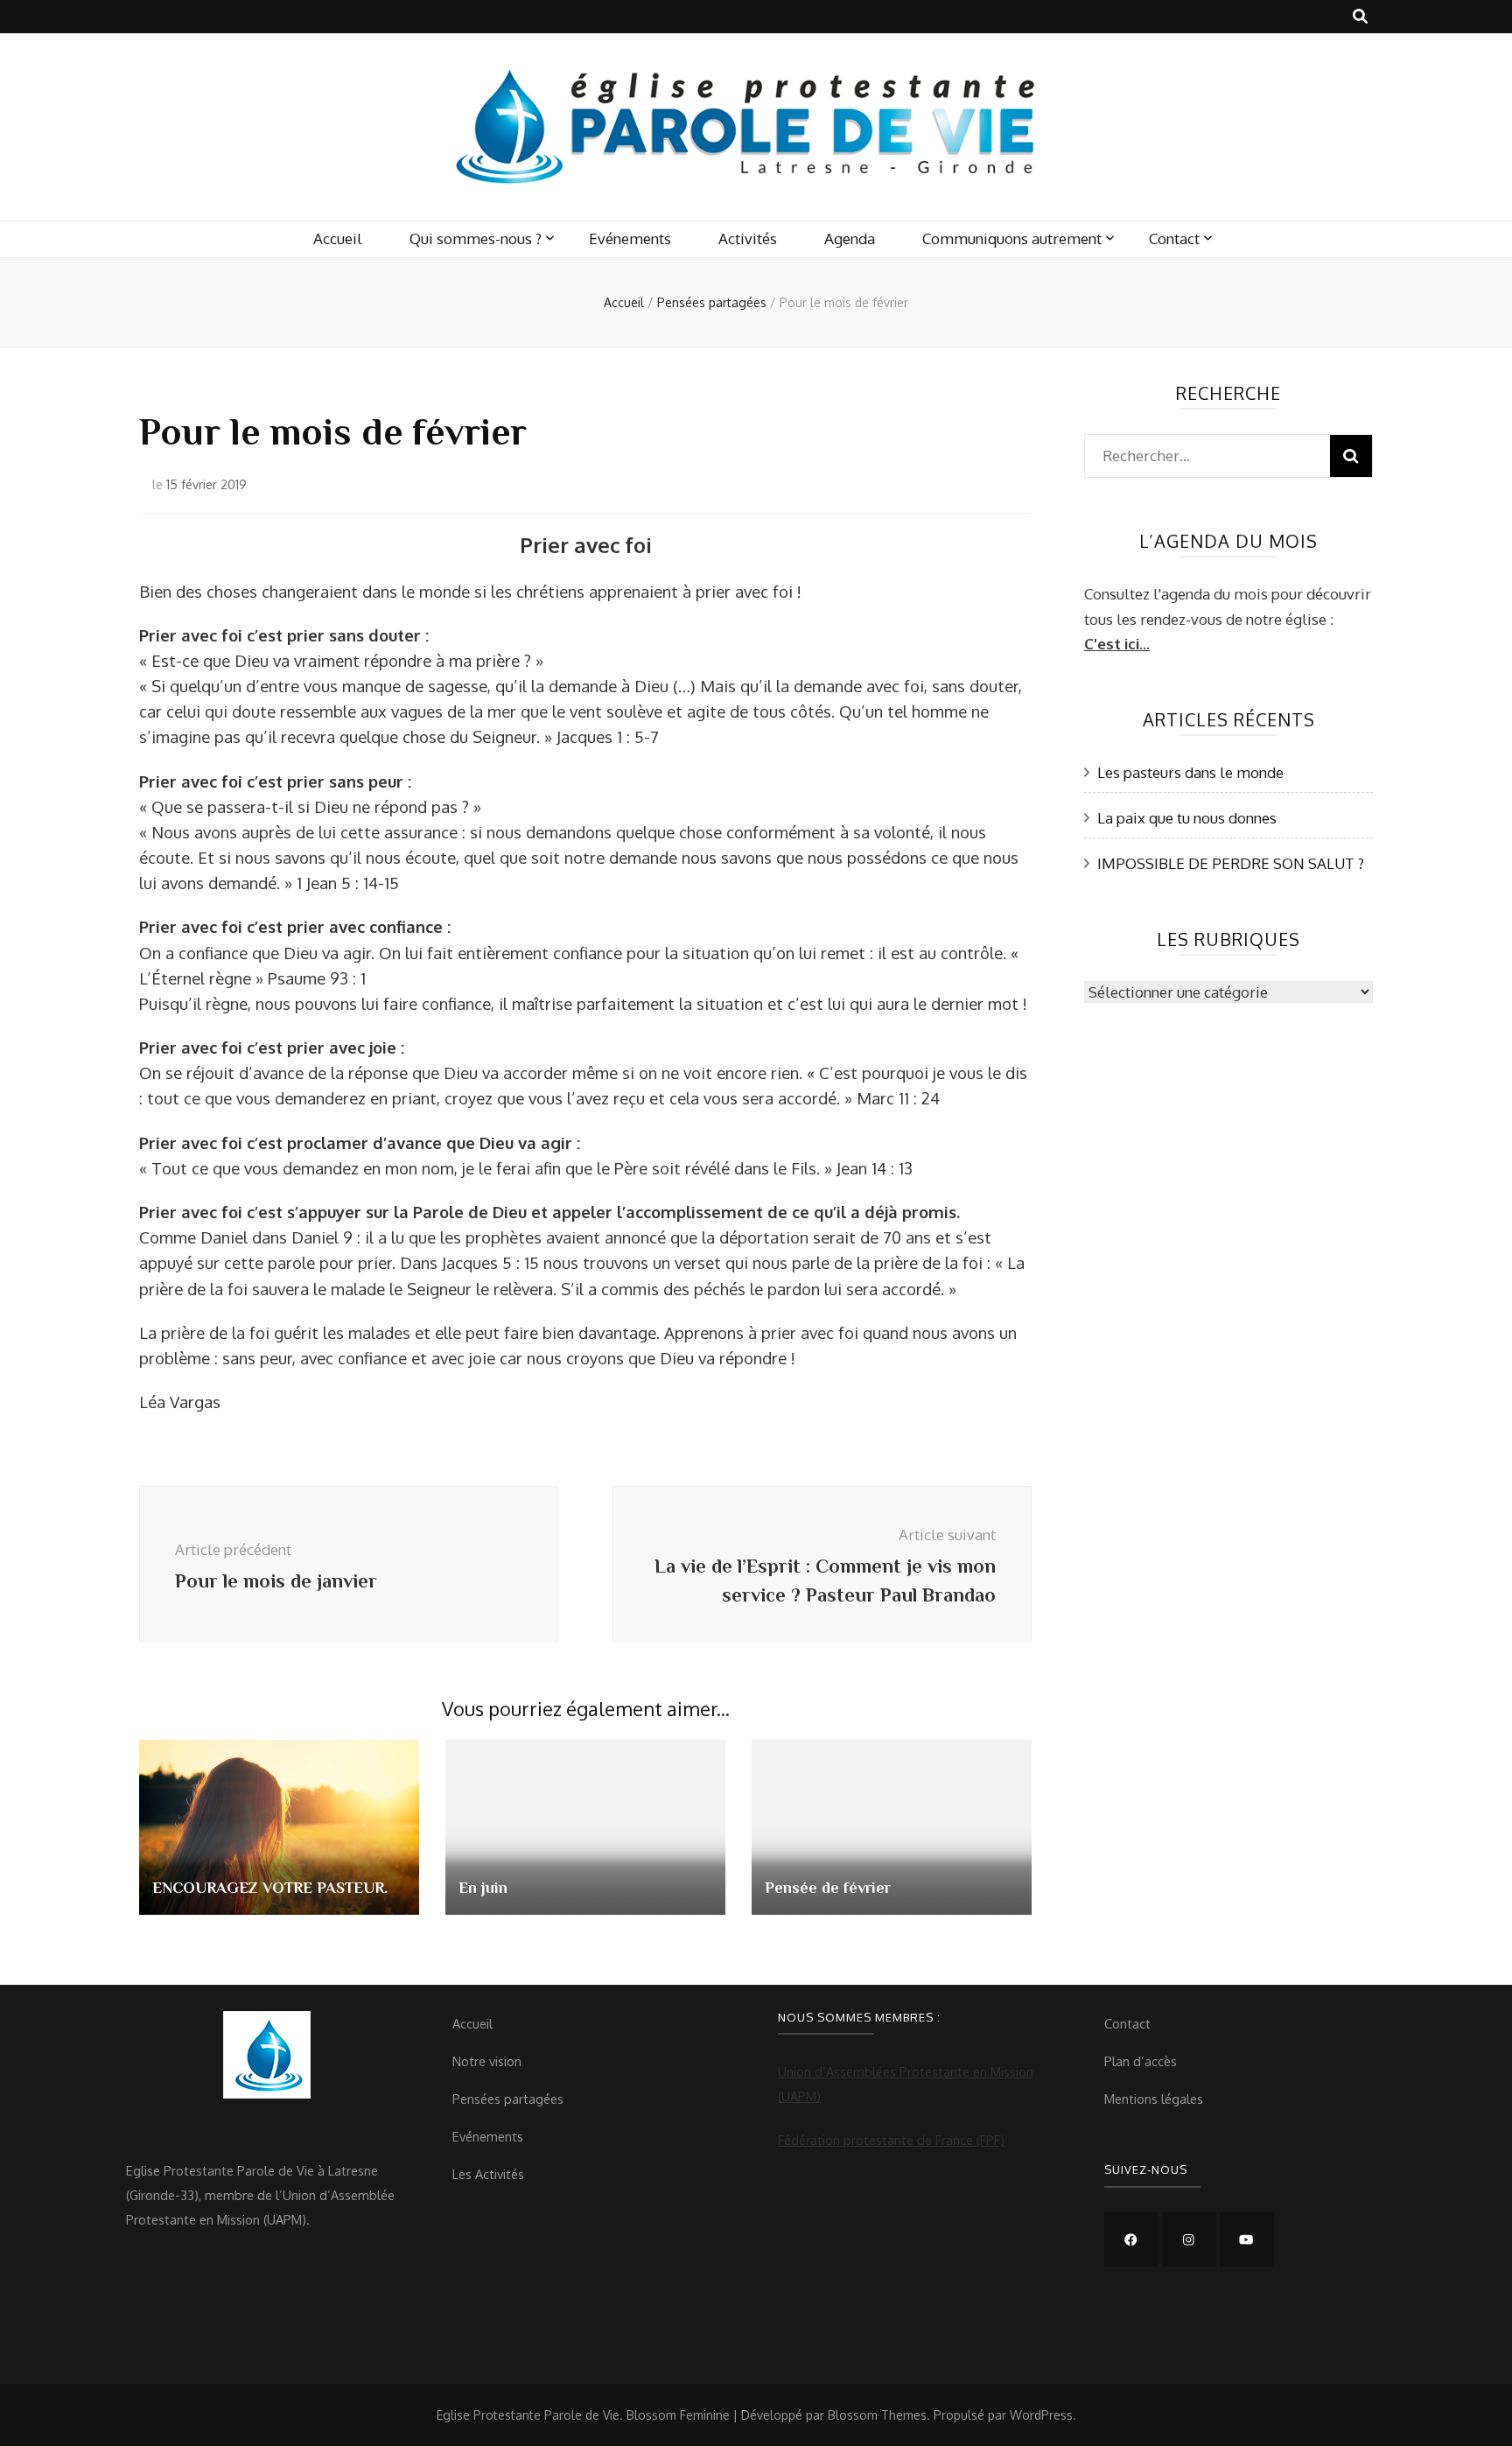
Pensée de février (828, 1888)
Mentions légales (1154, 2099)
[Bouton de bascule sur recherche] (1360, 17)
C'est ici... (1117, 644)
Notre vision (487, 2061)
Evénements (630, 238)
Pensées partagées (508, 2099)
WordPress (1041, 2415)
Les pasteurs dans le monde (1190, 772)
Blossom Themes (877, 2415)
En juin (483, 1888)
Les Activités (488, 2174)
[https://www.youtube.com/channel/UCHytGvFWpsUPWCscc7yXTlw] (1247, 2239)
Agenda (850, 238)
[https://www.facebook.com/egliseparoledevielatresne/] (1131, 2239)
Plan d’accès (1141, 2061)
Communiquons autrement (1012, 238)
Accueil (338, 238)
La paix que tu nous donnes (1187, 818)
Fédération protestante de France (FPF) (891, 2140)
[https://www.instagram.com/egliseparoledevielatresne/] (1189, 2239)
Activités (748, 238)
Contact (1174, 238)
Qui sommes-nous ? (476, 238)
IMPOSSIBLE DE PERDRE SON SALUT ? (1231, 863)
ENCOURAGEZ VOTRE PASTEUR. (270, 1888)
